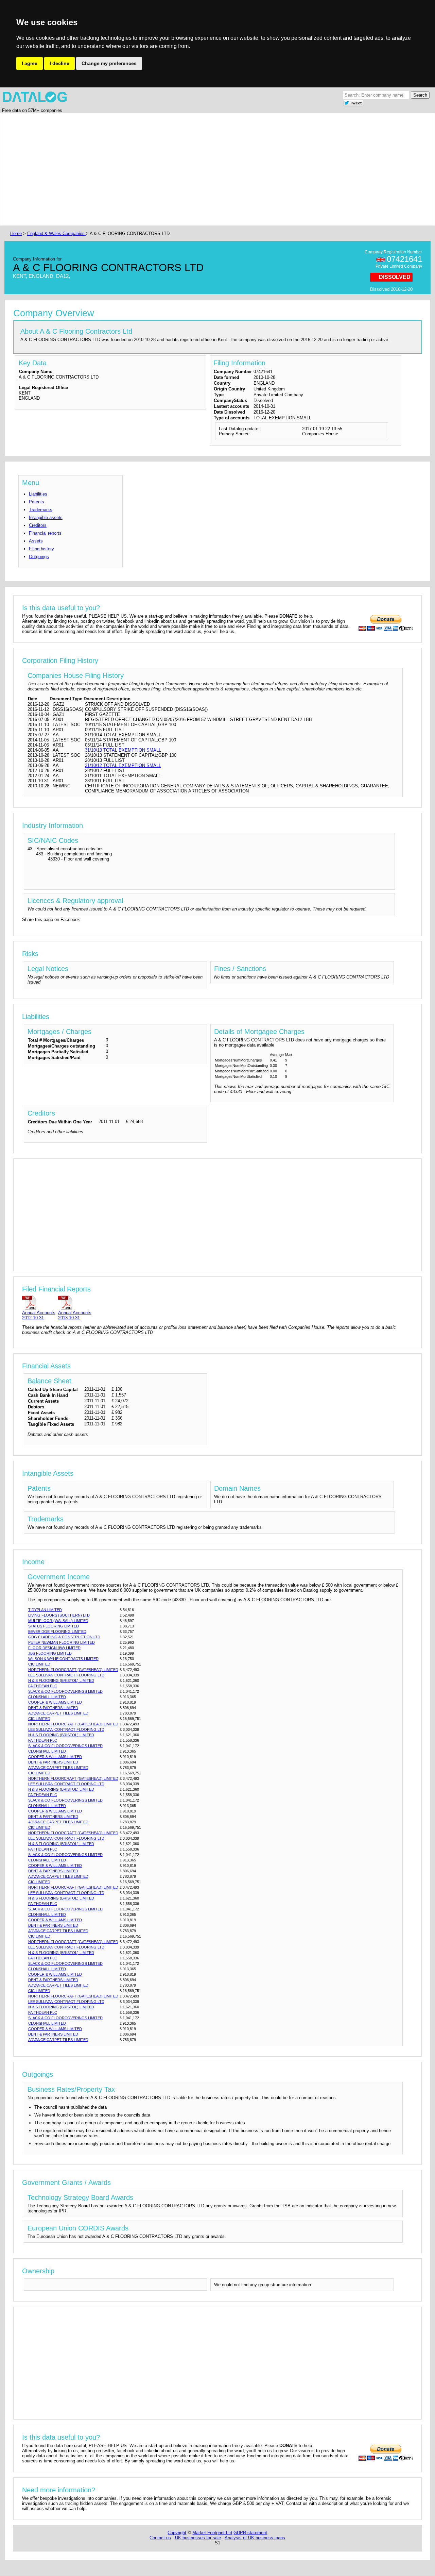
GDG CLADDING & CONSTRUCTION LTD (64, 1637)
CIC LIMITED (39, 1664)
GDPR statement (250, 2533)
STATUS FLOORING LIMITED (54, 1626)
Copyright (177, 2533)
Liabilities (38, 494)
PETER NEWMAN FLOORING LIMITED (62, 1642)
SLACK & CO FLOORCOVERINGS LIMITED (65, 1691)
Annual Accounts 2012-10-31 (39, 1315)
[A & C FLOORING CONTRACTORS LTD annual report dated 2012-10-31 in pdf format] (39, 1302)
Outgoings (39, 557)
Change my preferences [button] (109, 63)
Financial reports (45, 533)
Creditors (38, 525)
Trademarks (41, 510)
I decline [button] (59, 63)
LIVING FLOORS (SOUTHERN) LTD (59, 1615)
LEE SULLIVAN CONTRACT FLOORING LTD (66, 1675)
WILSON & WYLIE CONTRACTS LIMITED (63, 1659)
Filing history (41, 549)
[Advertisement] (213, 169)
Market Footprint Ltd (212, 2533)
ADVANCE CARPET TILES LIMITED (58, 1713)
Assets (36, 541)
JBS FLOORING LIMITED (50, 1653)
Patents (37, 502)
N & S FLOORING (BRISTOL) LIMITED (61, 1680)
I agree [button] (30, 63)
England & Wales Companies (57, 233)
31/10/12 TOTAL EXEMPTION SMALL (123, 765)
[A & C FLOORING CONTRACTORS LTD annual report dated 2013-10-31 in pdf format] (75, 1302)
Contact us (160, 2538)
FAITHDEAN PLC (43, 1686)
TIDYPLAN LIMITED (45, 1610)
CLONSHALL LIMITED (47, 1697)
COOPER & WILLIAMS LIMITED (55, 1702)
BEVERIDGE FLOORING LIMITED (57, 1632)
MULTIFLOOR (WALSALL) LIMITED (58, 1621)
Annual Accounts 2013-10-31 (75, 1315)
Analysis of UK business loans (255, 2538)
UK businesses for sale (198, 2538)
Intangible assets (46, 517)
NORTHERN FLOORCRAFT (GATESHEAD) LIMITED (73, 1670)
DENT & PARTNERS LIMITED (53, 1708)
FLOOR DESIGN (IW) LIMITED (54, 1648)
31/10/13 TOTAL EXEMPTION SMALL (123, 750)
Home (16, 233)
